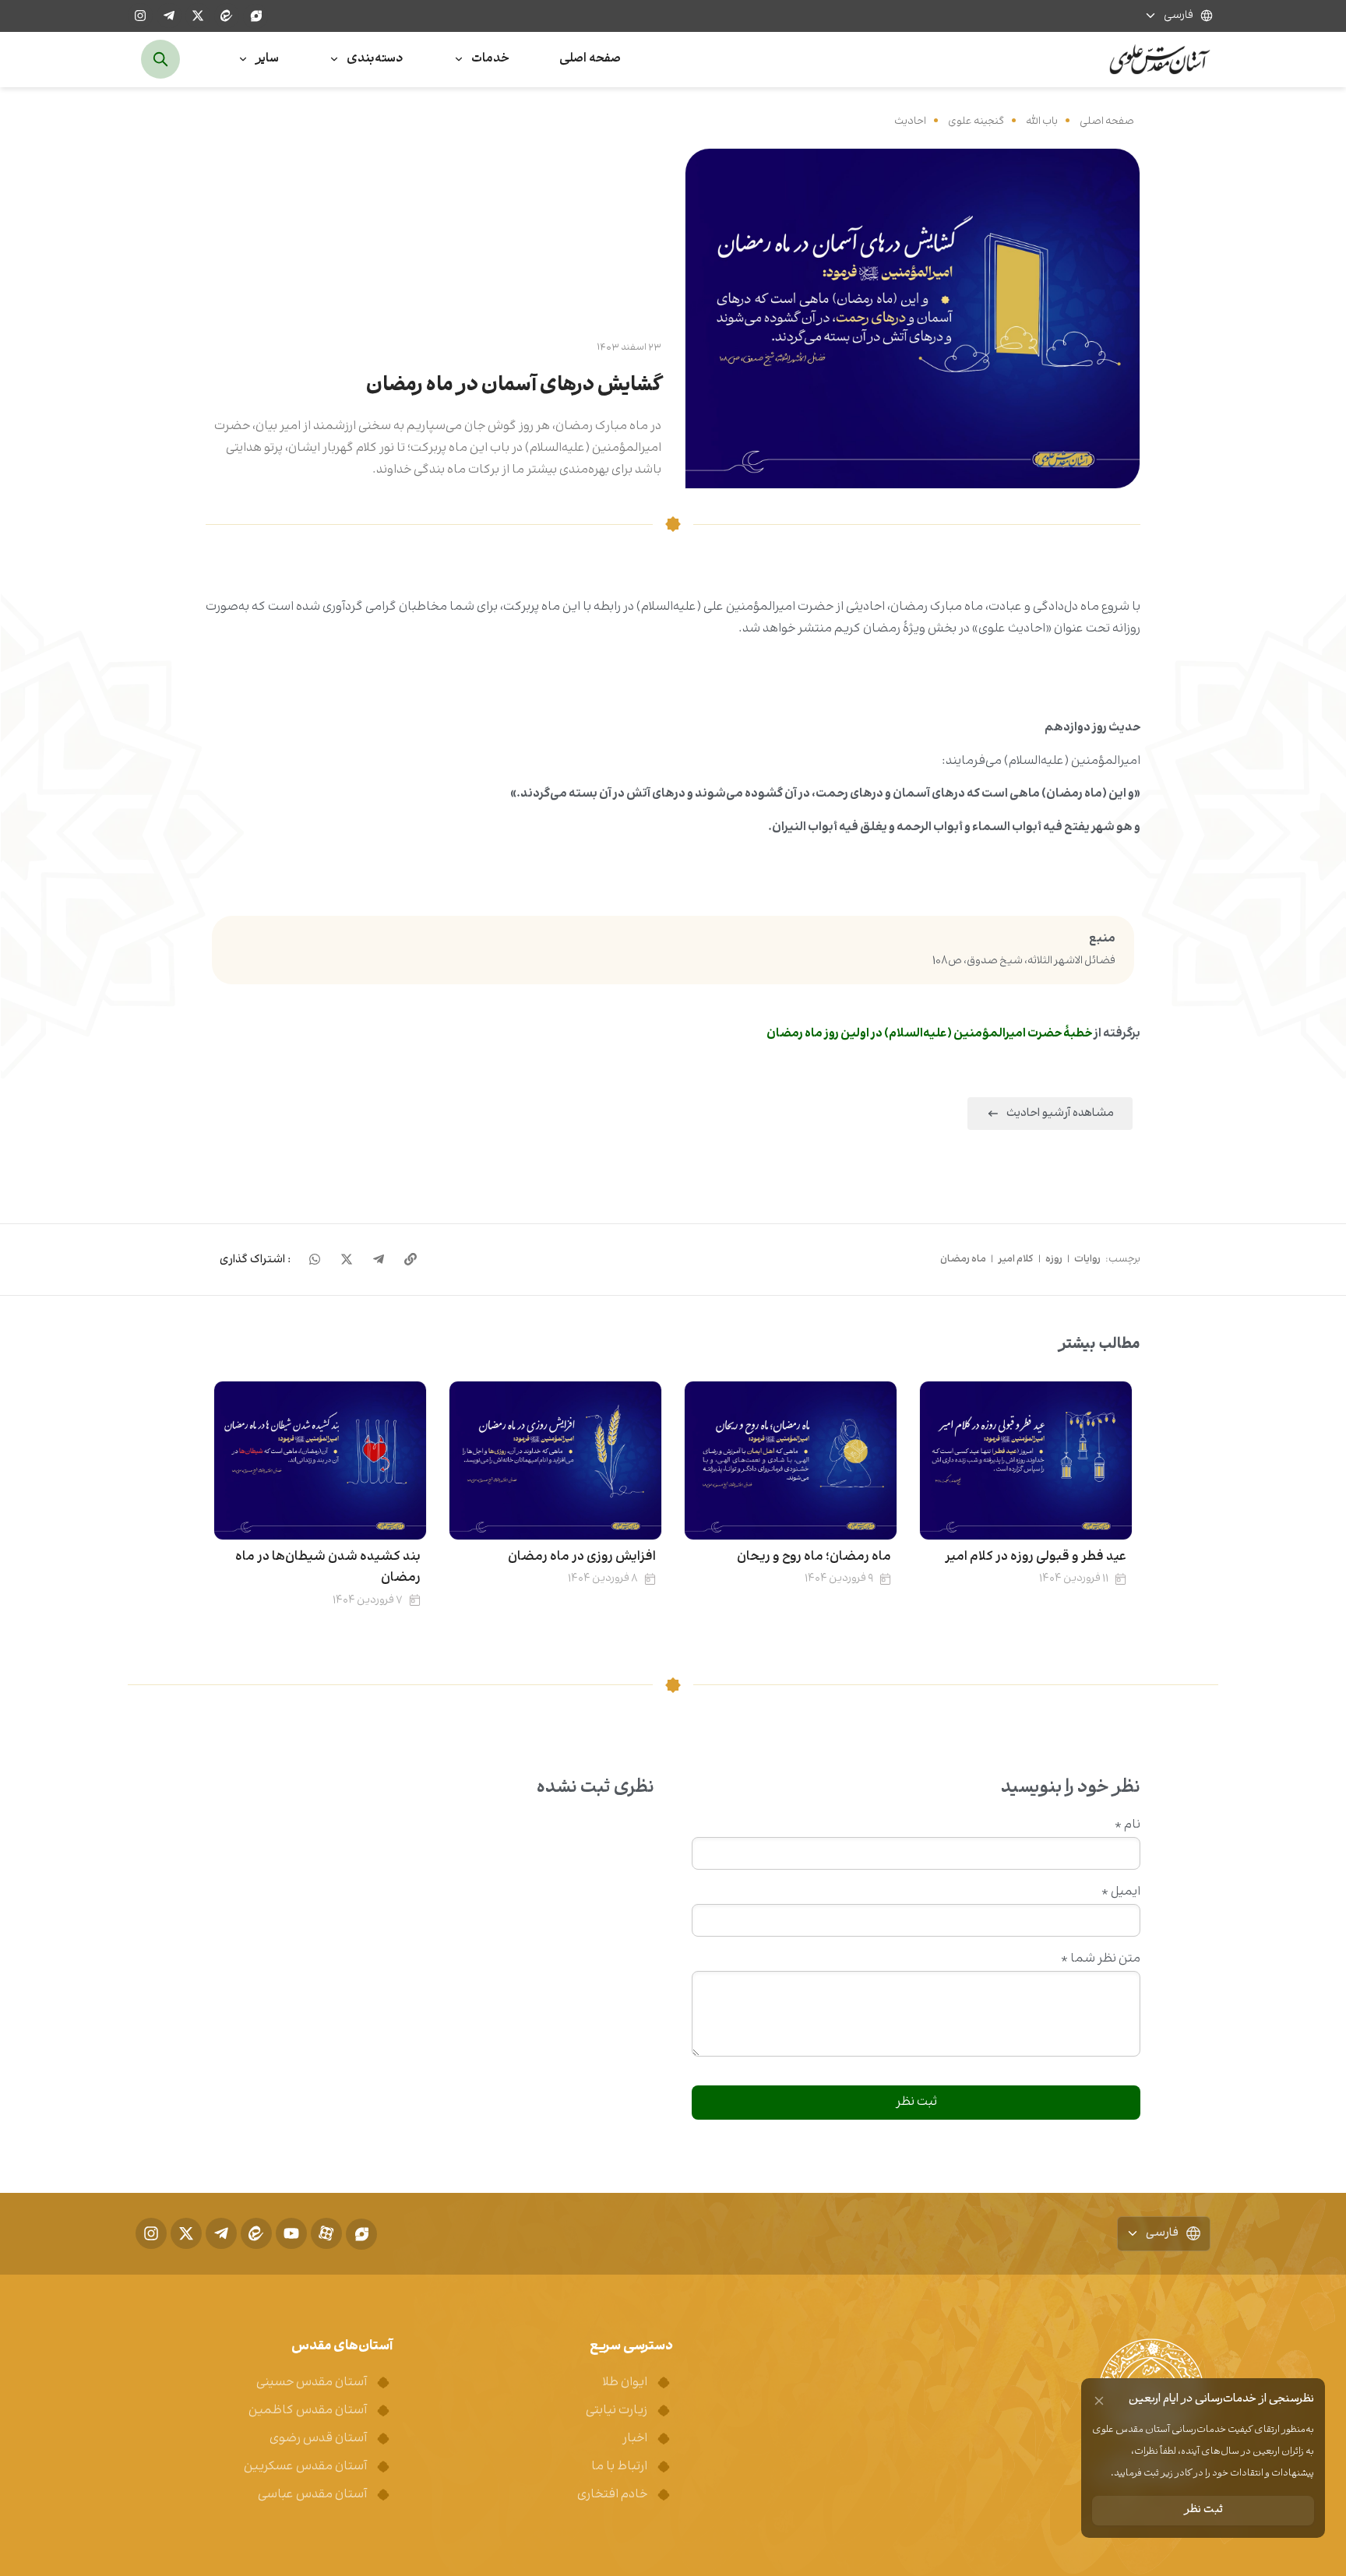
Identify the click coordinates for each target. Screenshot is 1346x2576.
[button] (255, 1260)
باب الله (1042, 121)
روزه (1054, 1259)
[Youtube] (291, 2233)
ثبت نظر (1203, 2510)
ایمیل (1121, 1892)
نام (1128, 1825)
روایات (1087, 1259)
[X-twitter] (198, 16)
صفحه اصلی (1107, 121)
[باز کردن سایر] (243, 60)
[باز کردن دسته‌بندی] (334, 60)
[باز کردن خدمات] (459, 60)
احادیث (910, 121)
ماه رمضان (963, 1259)
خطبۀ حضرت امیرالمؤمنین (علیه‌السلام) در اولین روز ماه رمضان (929, 1034)
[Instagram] (140, 16)
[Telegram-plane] (169, 16)
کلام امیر (1016, 1259)
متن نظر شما (1101, 1959)
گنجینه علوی (976, 121)
